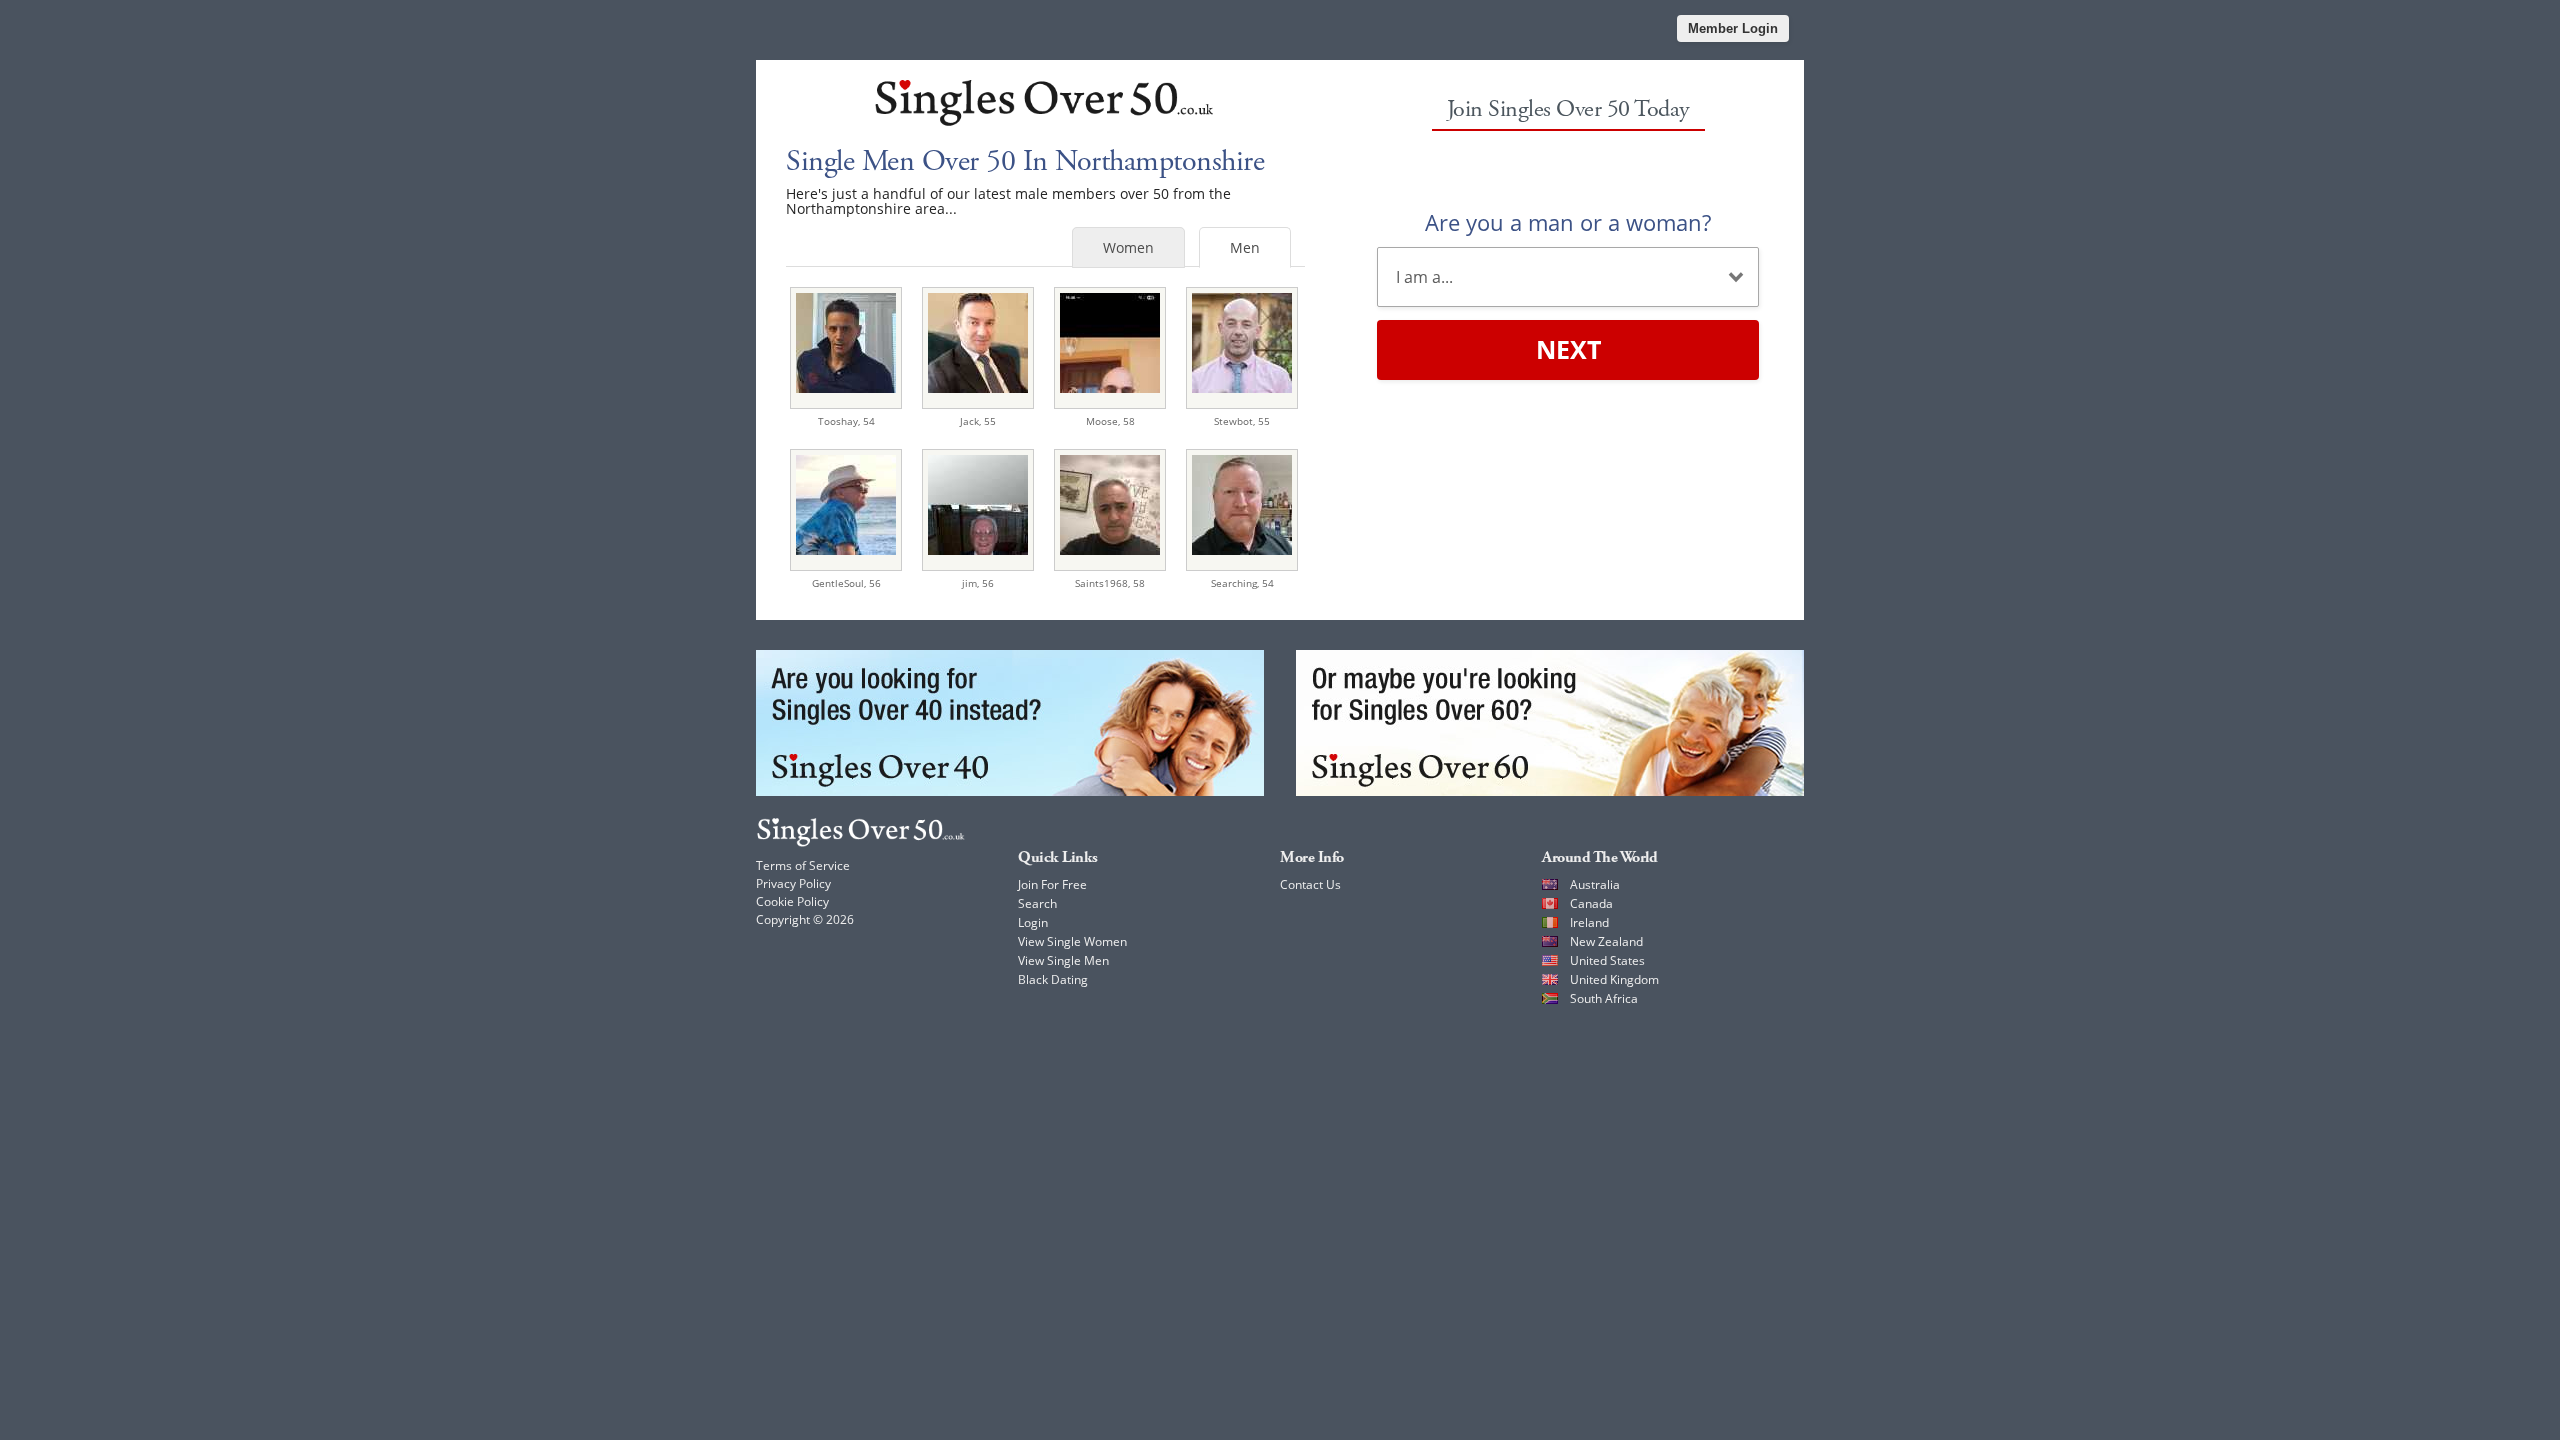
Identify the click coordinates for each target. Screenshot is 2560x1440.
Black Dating (1053, 979)
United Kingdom (1614, 979)
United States (1607, 960)
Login (1033, 922)
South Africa (1604, 998)
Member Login (1733, 28)
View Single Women (1072, 941)
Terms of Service (803, 865)
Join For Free (1052, 884)
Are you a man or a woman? (1568, 222)
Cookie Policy (792, 901)
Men (1245, 247)
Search (1037, 903)
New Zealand (1606, 941)
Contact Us (1310, 884)
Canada (1591, 903)
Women (1128, 247)
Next (1568, 349)
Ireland (1589, 922)
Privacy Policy (793, 883)
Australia (1595, 884)
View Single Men (1063, 960)
